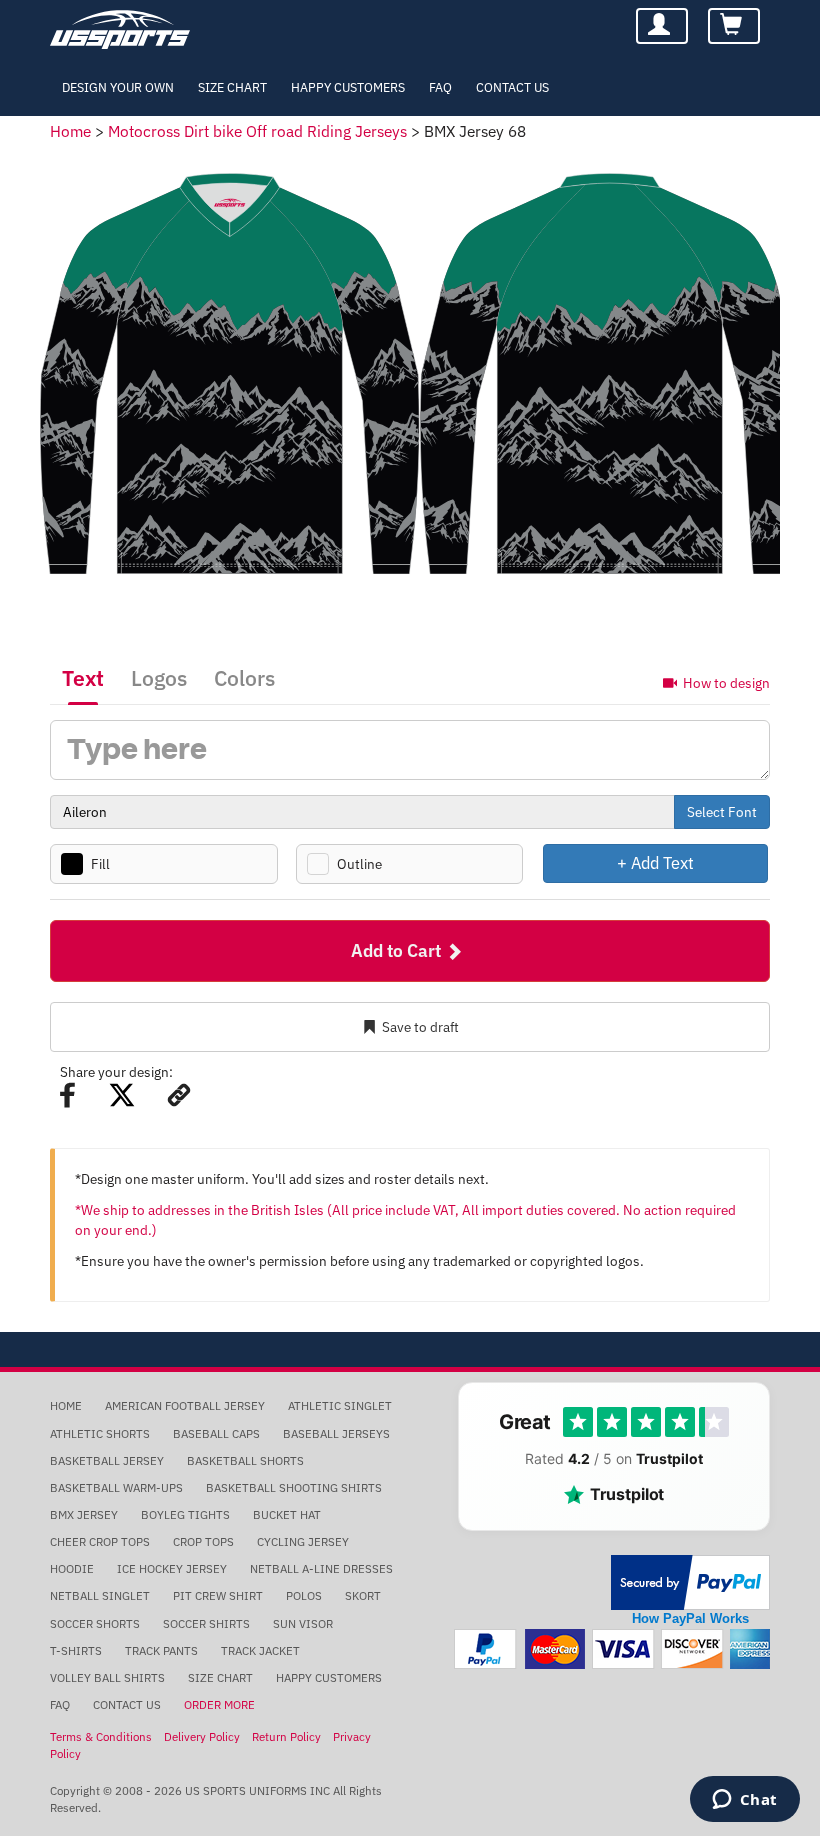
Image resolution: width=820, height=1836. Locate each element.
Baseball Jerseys (336, 1433)
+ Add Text (655, 862)
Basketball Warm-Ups (116, 1487)
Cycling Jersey (303, 1541)
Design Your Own (118, 87)
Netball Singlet (100, 1595)
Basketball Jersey (107, 1460)
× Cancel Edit (769, 862)
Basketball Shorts (245, 1460)
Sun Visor (303, 1623)
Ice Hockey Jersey (172, 1568)
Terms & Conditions (101, 1736)
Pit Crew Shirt (218, 1595)
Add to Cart (398, 950)
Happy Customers (348, 87)
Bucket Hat (287, 1514)
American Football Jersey (185, 1405)
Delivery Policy (202, 1736)
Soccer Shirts (206, 1623)
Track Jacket (260, 1650)
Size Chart (232, 87)
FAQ (440, 87)
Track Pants (161, 1650)
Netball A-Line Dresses (321, 1568)
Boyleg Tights (185, 1514)
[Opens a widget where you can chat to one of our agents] (744, 1801)
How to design (726, 682)
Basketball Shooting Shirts (294, 1487)
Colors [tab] (244, 678)
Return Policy (286, 1736)
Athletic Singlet (340, 1405)
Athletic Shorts (100, 1433)
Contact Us (512, 87)
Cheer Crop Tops (100, 1541)
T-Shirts (76, 1650)
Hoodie (72, 1568)
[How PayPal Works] (690, 1581)
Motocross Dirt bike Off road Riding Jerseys (257, 131)
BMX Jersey (84, 1514)
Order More (219, 1704)
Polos (304, 1595)
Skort (363, 1595)
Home (70, 131)
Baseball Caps (216, 1433)
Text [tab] (83, 678)
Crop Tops (203, 1541)
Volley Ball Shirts (107, 1677)
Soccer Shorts (95, 1623)
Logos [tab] (159, 678)
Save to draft (420, 1027)
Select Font (722, 812)
